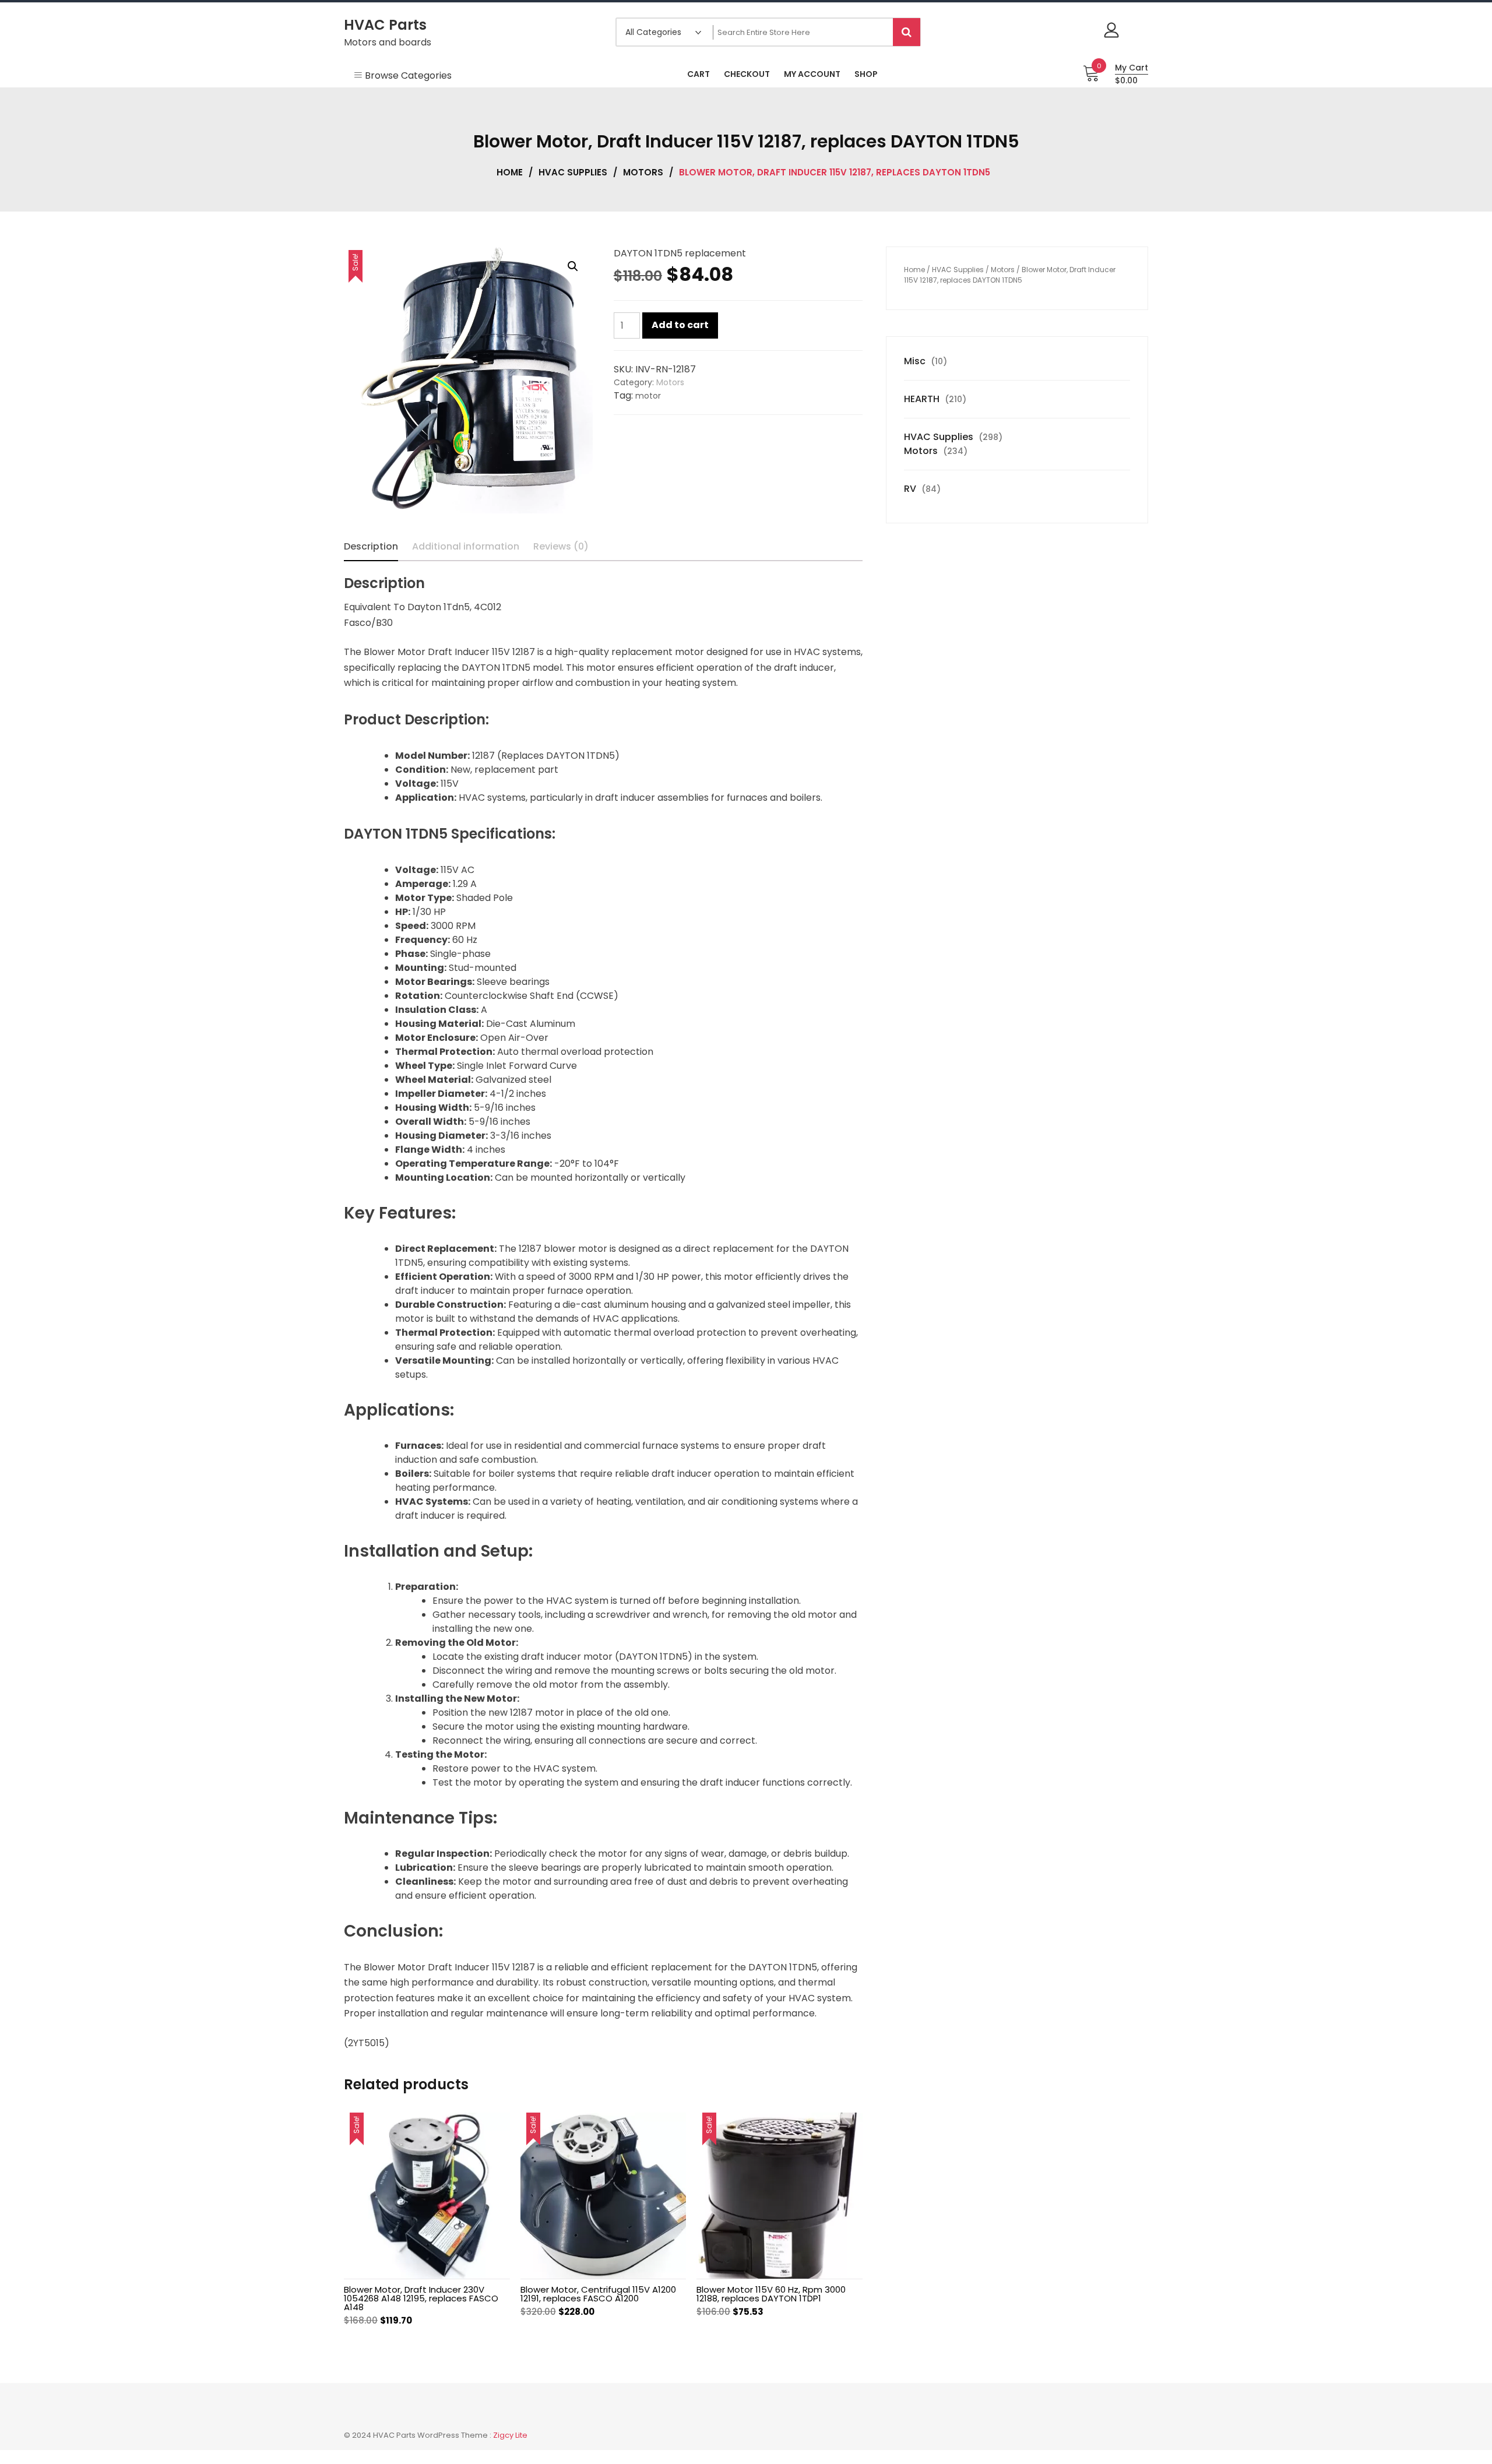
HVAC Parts (385, 25)
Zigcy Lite (510, 2435)
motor (648, 396)
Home (510, 172)
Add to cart (680, 325)
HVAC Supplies (573, 172)
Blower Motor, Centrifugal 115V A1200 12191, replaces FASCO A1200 (598, 2294)
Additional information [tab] (466, 546)
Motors (643, 172)
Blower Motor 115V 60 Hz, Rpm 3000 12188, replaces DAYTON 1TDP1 (771, 2294)
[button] (573, 266)
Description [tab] (371, 546)
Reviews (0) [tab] (561, 546)
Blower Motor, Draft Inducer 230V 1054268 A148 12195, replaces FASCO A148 (421, 2298)
